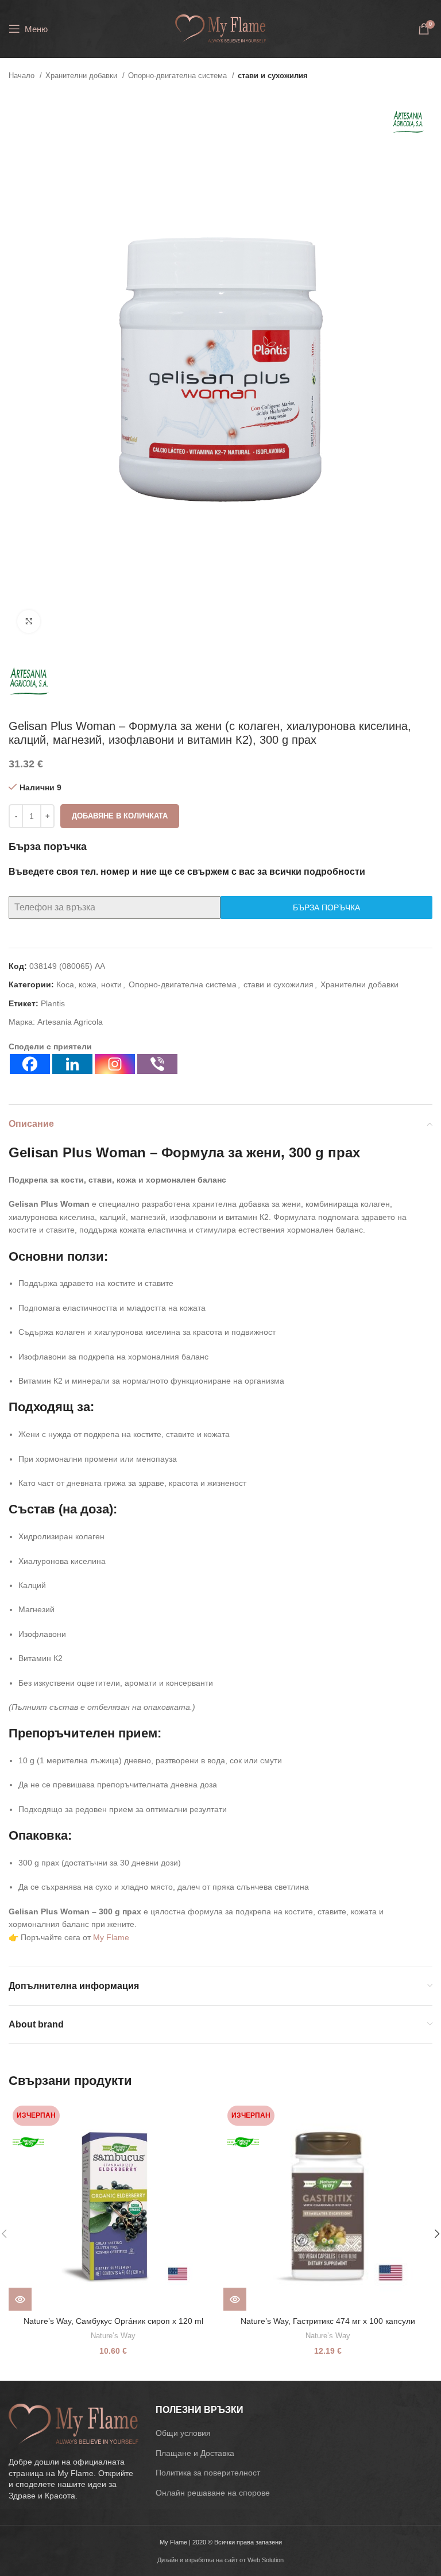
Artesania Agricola (70, 1022)
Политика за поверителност (208, 2473)
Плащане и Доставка (195, 2453)
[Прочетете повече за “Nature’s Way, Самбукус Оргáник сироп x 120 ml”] (20, 2299)
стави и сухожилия (273, 76)
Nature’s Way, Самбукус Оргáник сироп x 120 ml (113, 2321)
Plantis (53, 1003)
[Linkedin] (72, 1064)
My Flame (111, 1937)
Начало (23, 76)
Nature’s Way (113, 2336)
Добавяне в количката (120, 816)
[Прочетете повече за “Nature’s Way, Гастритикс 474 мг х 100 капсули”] (235, 2299)
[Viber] (157, 1064)
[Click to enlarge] (29, 621)
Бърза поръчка (326, 907)
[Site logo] (220, 28)
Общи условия (183, 2433)
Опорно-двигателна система (179, 76)
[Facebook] (30, 1064)
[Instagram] (115, 1064)
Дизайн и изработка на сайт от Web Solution (220, 2560)
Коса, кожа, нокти (89, 984)
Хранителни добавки (82, 76)
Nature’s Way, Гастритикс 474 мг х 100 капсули (328, 2321)
